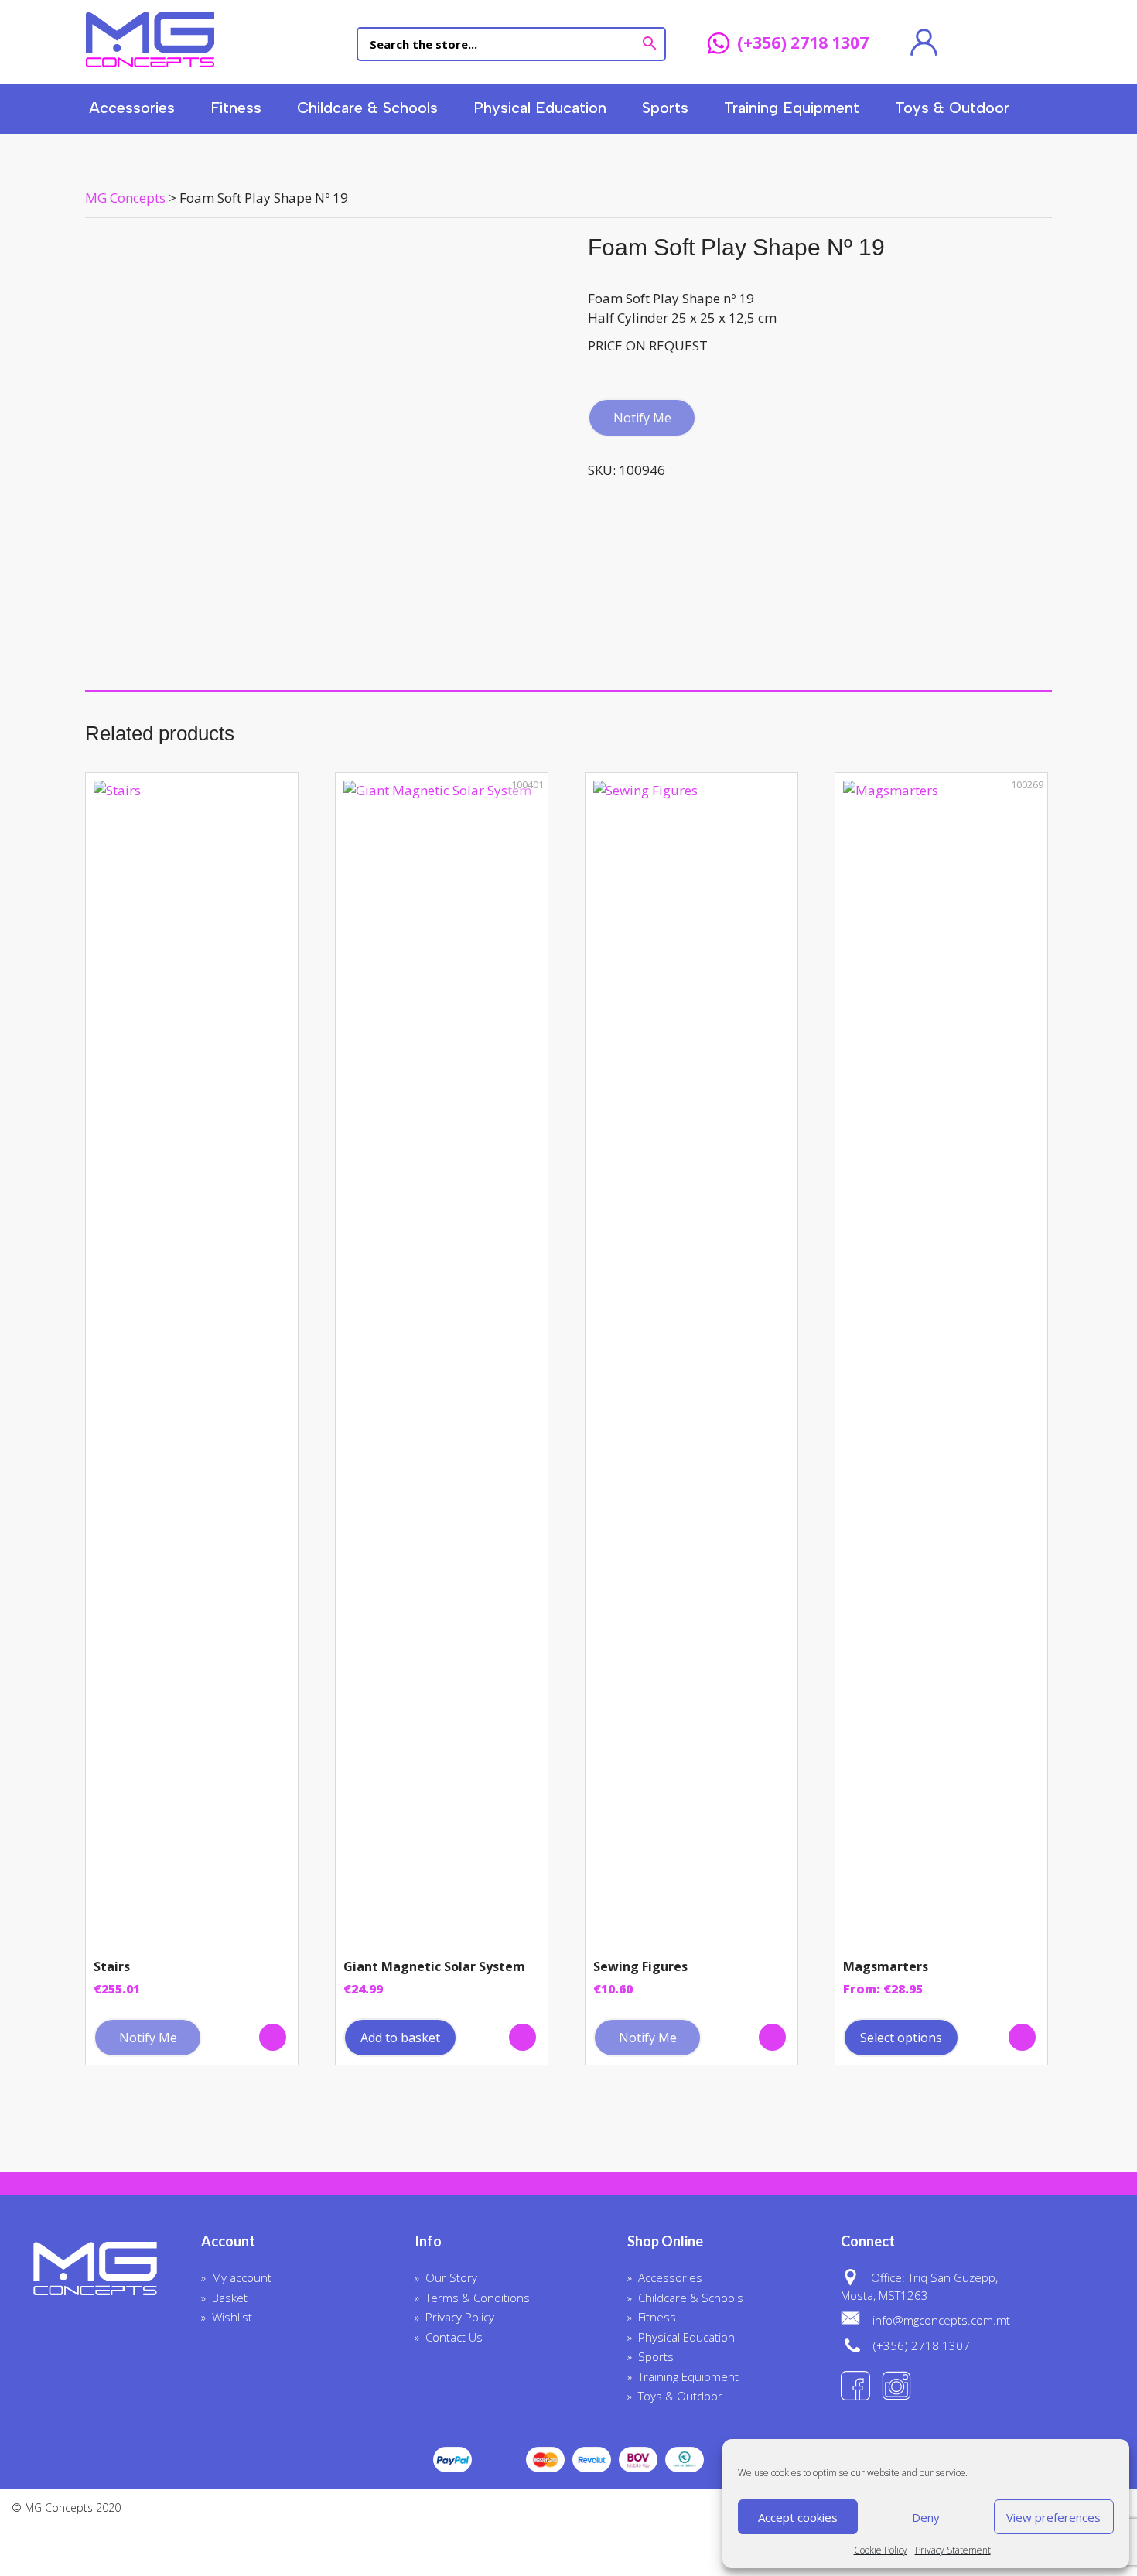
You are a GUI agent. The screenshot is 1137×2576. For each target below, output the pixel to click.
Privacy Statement (953, 2550)
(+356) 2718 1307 (803, 44)
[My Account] (924, 43)
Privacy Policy (460, 2317)
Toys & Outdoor (952, 108)
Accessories (132, 108)
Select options (901, 2038)
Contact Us (454, 2337)
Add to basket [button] (400, 2038)
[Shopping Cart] (1031, 43)
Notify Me (642, 418)
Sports (665, 108)
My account (242, 2277)
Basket (230, 2298)
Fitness (236, 108)
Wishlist (232, 2317)
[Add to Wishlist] (273, 2037)
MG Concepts (150, 39)
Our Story (451, 2277)
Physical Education (540, 108)
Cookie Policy (881, 2550)
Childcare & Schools (367, 108)
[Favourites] (977, 43)
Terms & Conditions (478, 2298)
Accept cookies (798, 2517)
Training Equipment (792, 108)
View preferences (1053, 2517)
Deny (926, 2517)
